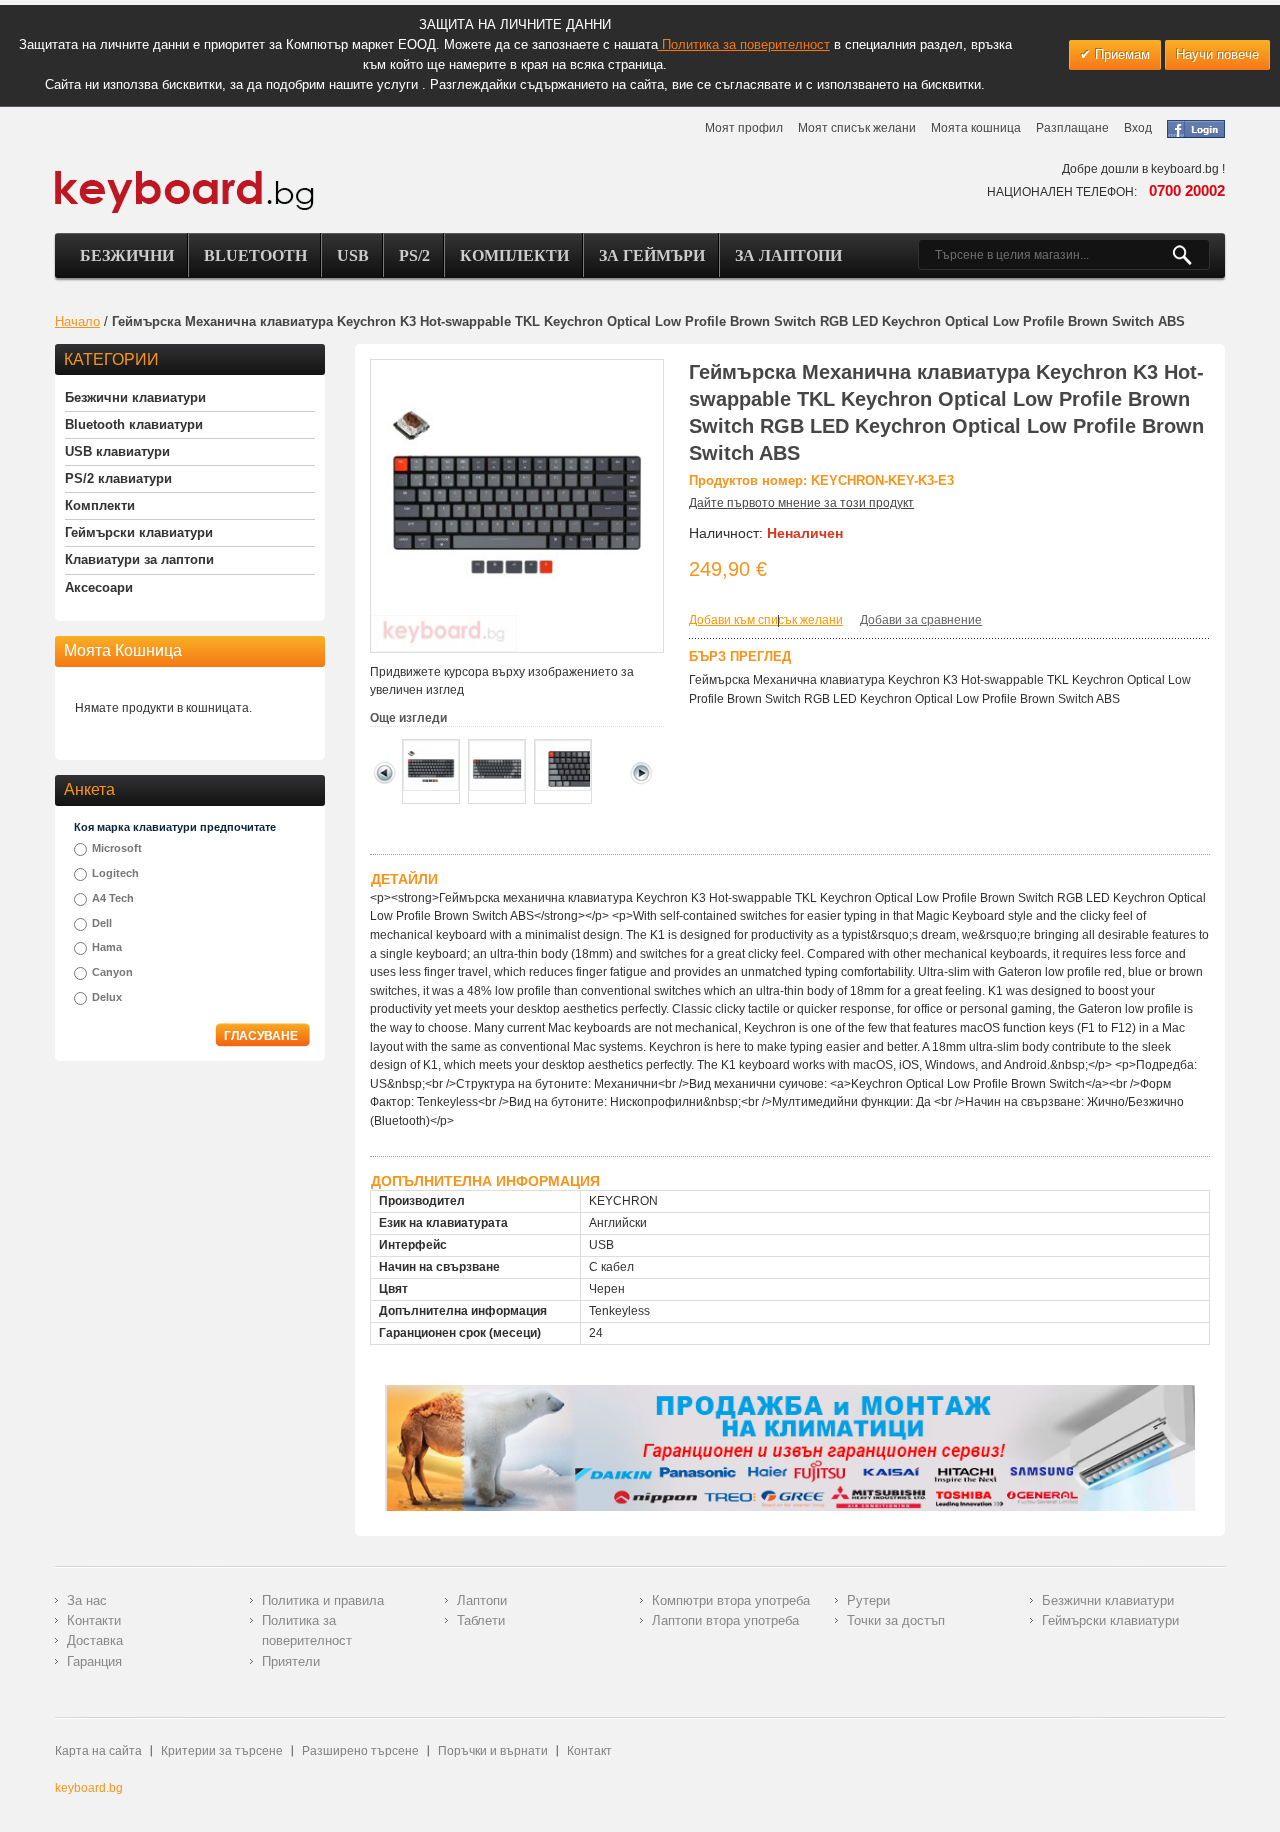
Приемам (1120, 54)
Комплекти (514, 255)
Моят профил (744, 128)
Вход (1138, 128)
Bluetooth (255, 255)
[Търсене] (1190, 255)
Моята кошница (976, 128)
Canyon (112, 972)
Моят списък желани (857, 128)
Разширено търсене (360, 1751)
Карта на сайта (98, 1751)
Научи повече (1217, 54)
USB (353, 255)
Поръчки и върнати (493, 1751)
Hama (107, 947)
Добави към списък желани (766, 620)
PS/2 (414, 255)
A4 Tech (113, 898)
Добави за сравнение (921, 620)
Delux (107, 997)
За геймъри (652, 255)
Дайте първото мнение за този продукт (801, 503)
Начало (77, 321)
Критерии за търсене (222, 1751)
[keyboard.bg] (185, 176)
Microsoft (117, 848)
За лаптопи (788, 255)
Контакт (589, 1751)
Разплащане (1072, 128)
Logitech (115, 873)
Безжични (127, 255)
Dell (102, 923)
